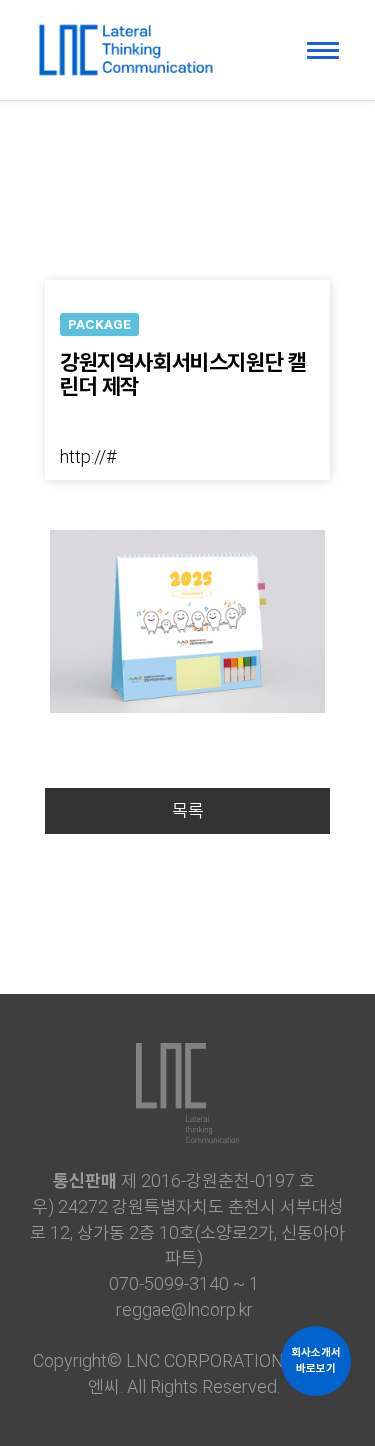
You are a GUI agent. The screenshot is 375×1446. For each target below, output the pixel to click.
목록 (188, 810)
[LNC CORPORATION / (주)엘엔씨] (125, 40)
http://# (88, 456)
